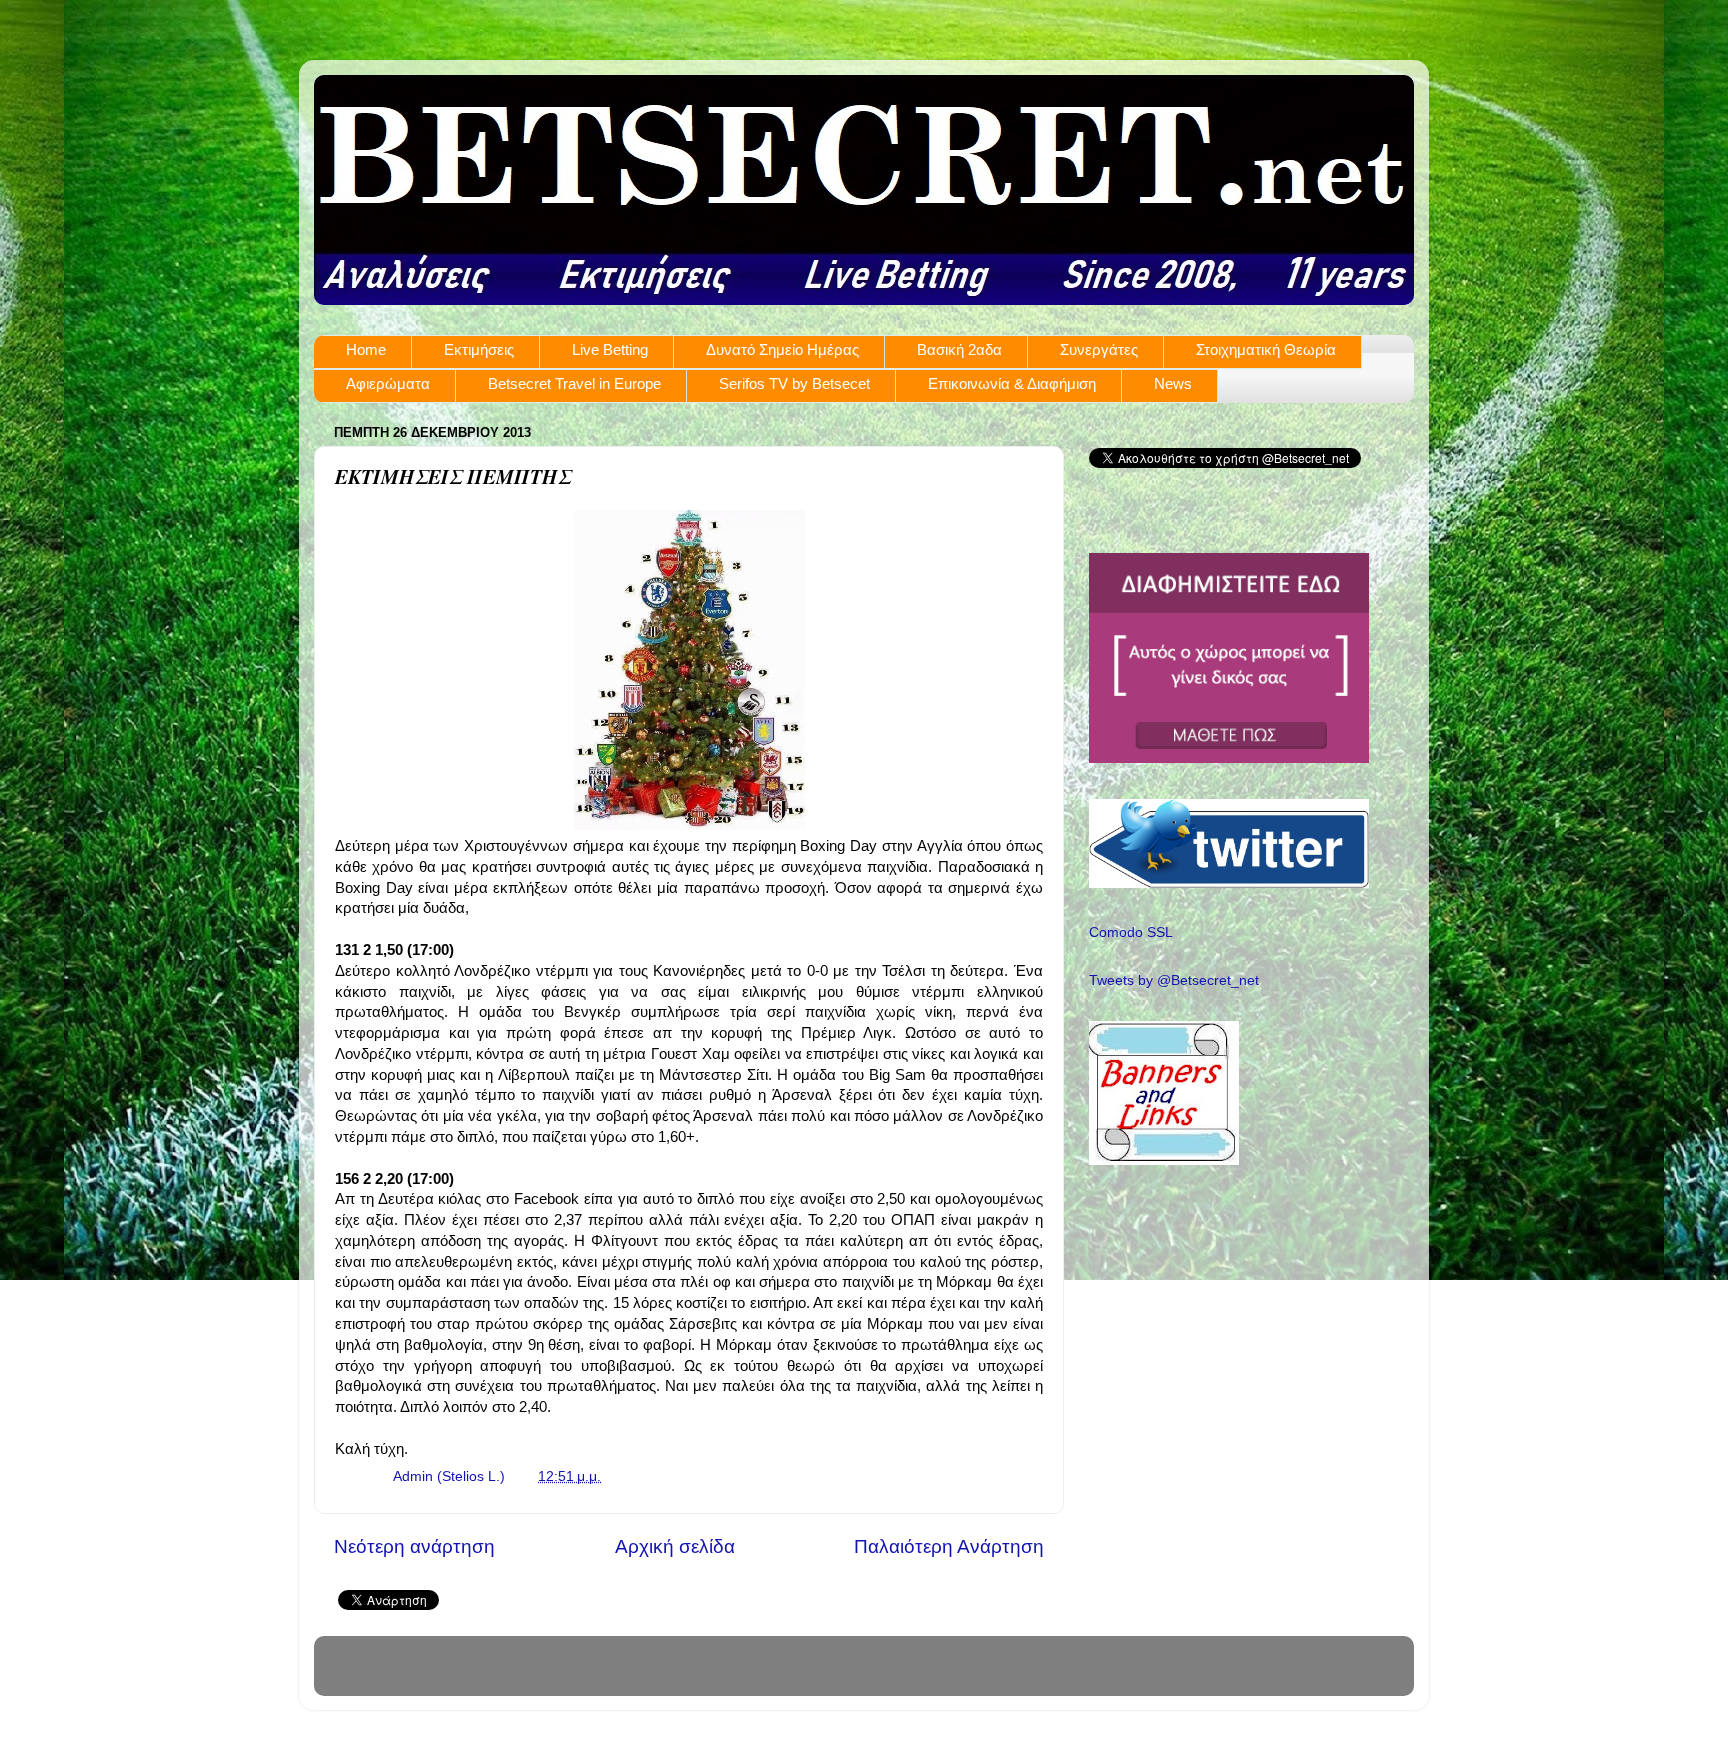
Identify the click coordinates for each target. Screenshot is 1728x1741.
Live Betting (610, 349)
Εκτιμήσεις (479, 349)
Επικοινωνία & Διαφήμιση (1012, 383)
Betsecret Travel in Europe (574, 383)
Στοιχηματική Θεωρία (1266, 349)
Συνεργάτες (1099, 349)
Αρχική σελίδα (675, 1546)
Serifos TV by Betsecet (794, 383)
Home (366, 349)
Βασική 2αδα (959, 349)
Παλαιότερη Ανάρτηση (949, 1546)
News (1173, 383)
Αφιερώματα (388, 383)
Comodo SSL (1131, 932)
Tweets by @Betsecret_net (1174, 980)
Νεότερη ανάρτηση (414, 1546)
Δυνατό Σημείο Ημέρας (782, 349)
